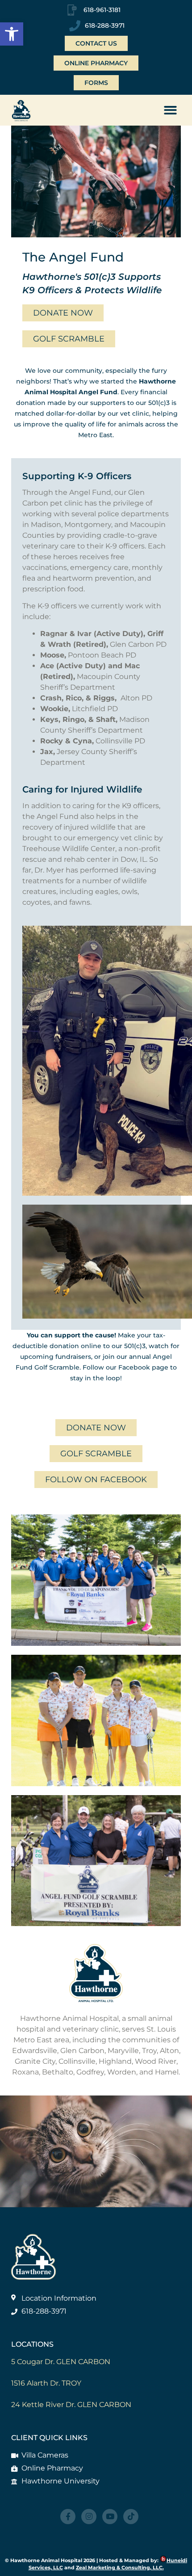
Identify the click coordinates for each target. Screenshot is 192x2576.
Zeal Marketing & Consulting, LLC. (120, 2568)
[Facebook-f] (68, 2517)
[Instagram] (89, 2517)
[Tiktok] (131, 2517)
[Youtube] (110, 2517)
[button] (12, 34)
